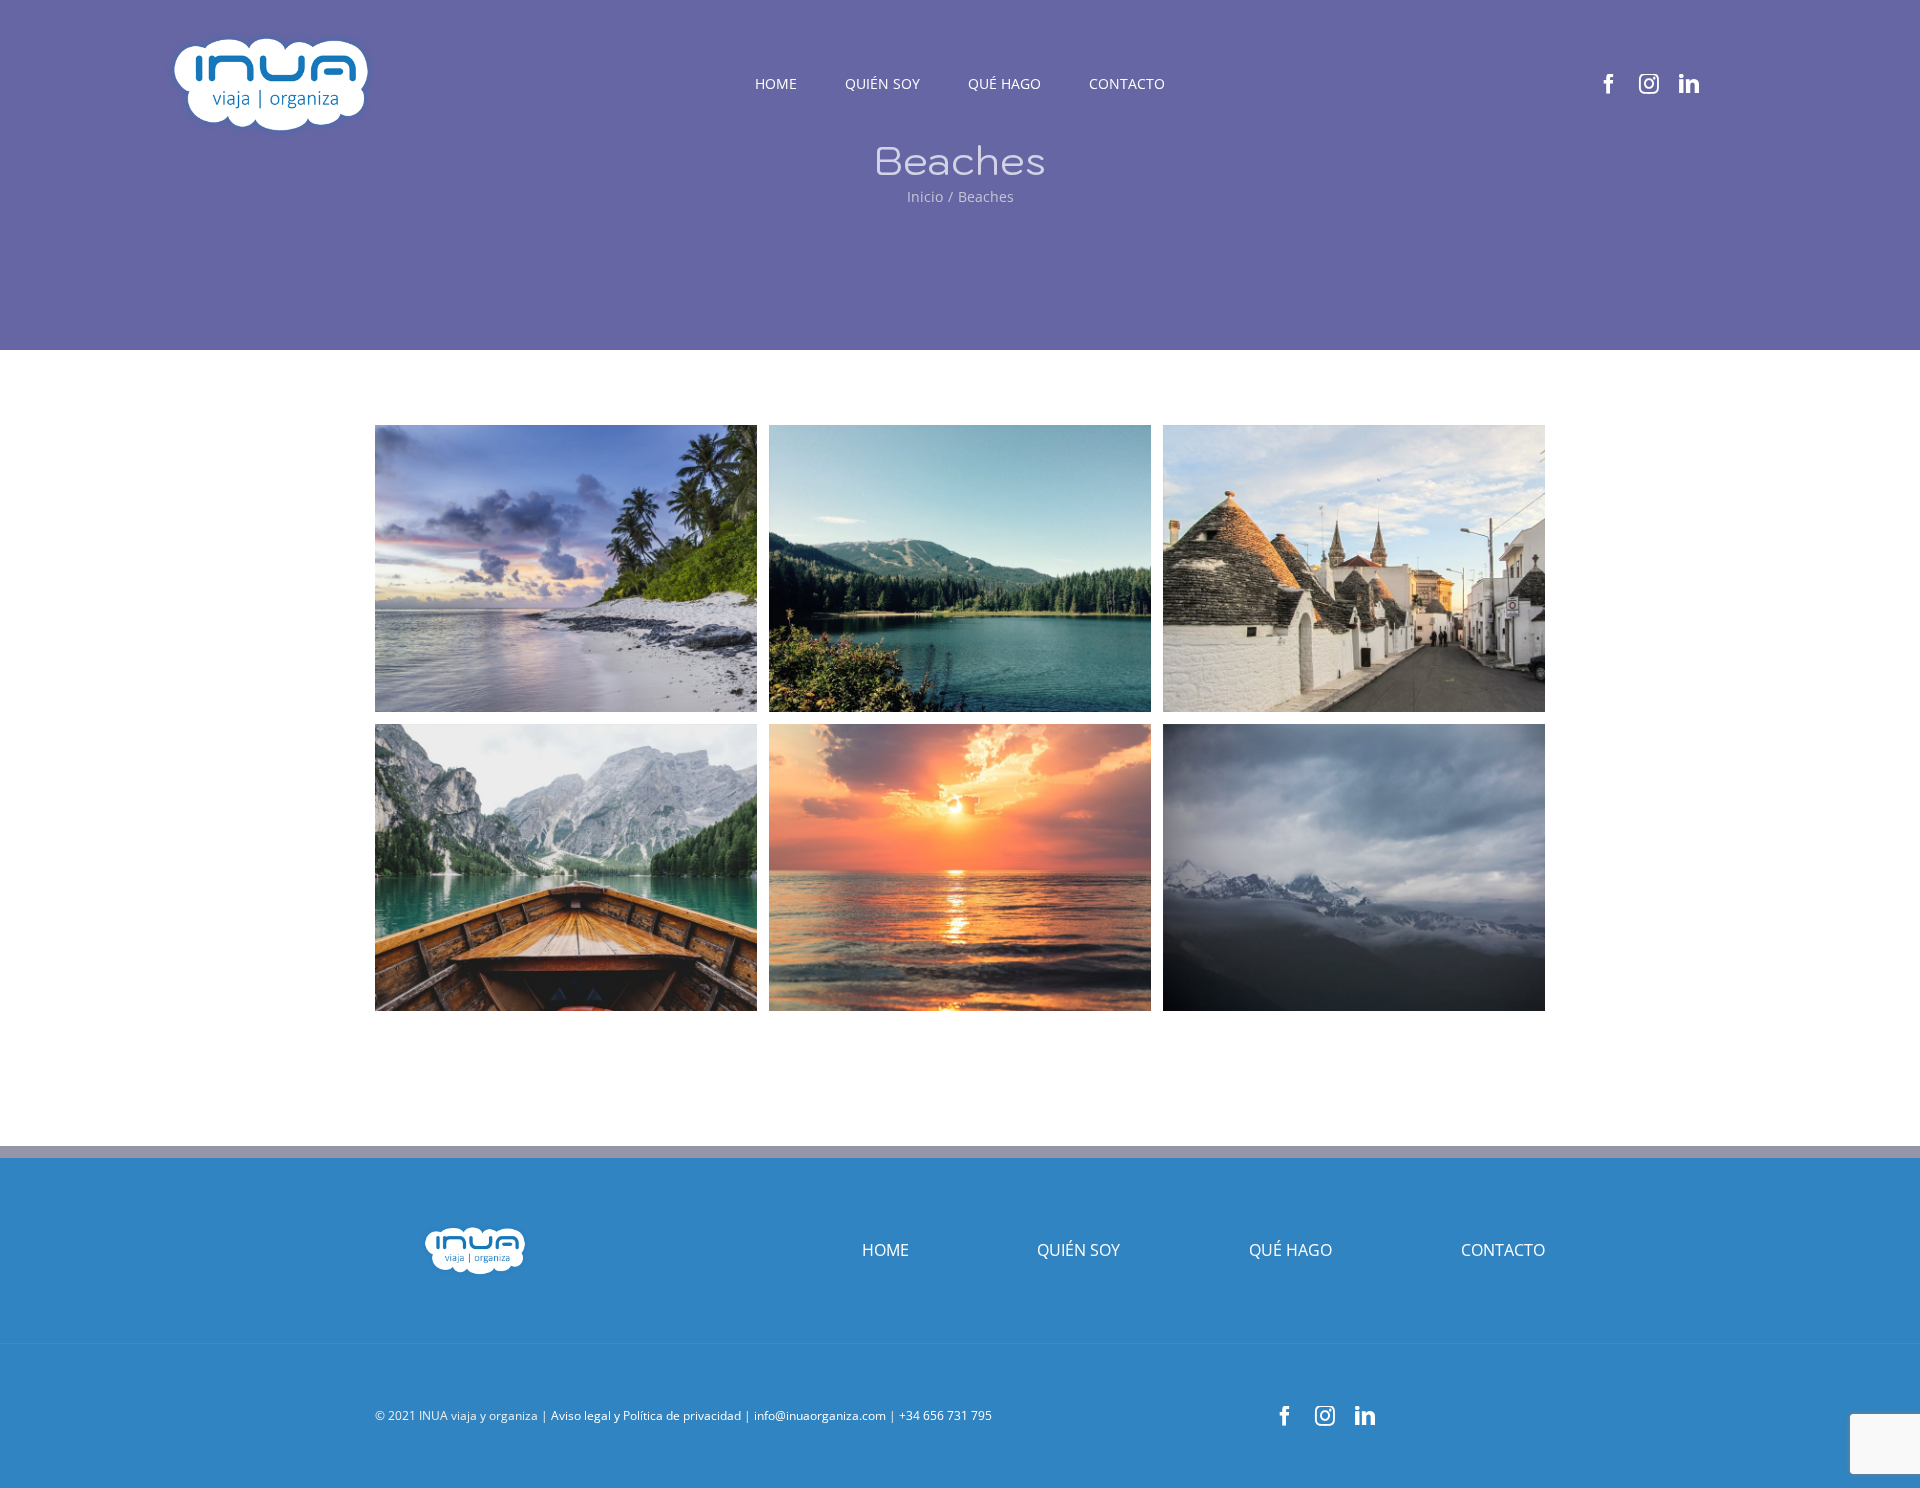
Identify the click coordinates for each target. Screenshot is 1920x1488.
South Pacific (923, 867)
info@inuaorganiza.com (820, 1415)
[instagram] (1649, 84)
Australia (529, 568)
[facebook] (1609, 84)
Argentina (923, 568)
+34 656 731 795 (945, 1415)
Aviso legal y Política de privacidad (646, 1415)
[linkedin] (1689, 84)
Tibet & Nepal (1317, 867)
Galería (602, 568)
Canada (529, 867)
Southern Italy (1317, 568)
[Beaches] (566, 568)
